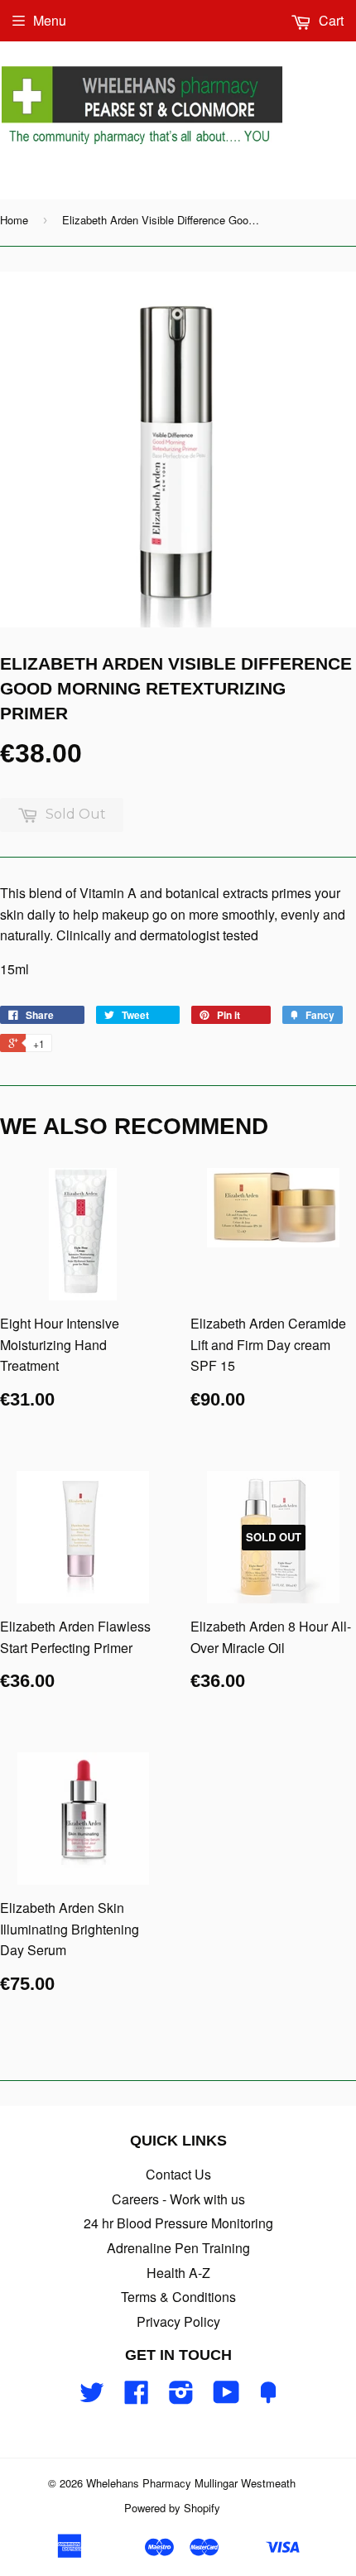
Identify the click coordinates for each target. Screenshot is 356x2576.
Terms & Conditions (178, 2297)
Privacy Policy (178, 2321)
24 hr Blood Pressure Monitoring (178, 2223)
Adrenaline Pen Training (178, 2248)
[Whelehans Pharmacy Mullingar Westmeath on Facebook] (137, 2397)
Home (14, 220)
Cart (330, 20)
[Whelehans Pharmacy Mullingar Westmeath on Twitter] (92, 2397)
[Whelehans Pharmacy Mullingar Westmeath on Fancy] (268, 2397)
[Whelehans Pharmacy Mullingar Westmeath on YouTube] (226, 2397)
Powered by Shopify (172, 2508)
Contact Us (178, 2174)
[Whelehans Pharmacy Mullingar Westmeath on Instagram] (181, 2397)
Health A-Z (178, 2273)
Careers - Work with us (178, 2199)
